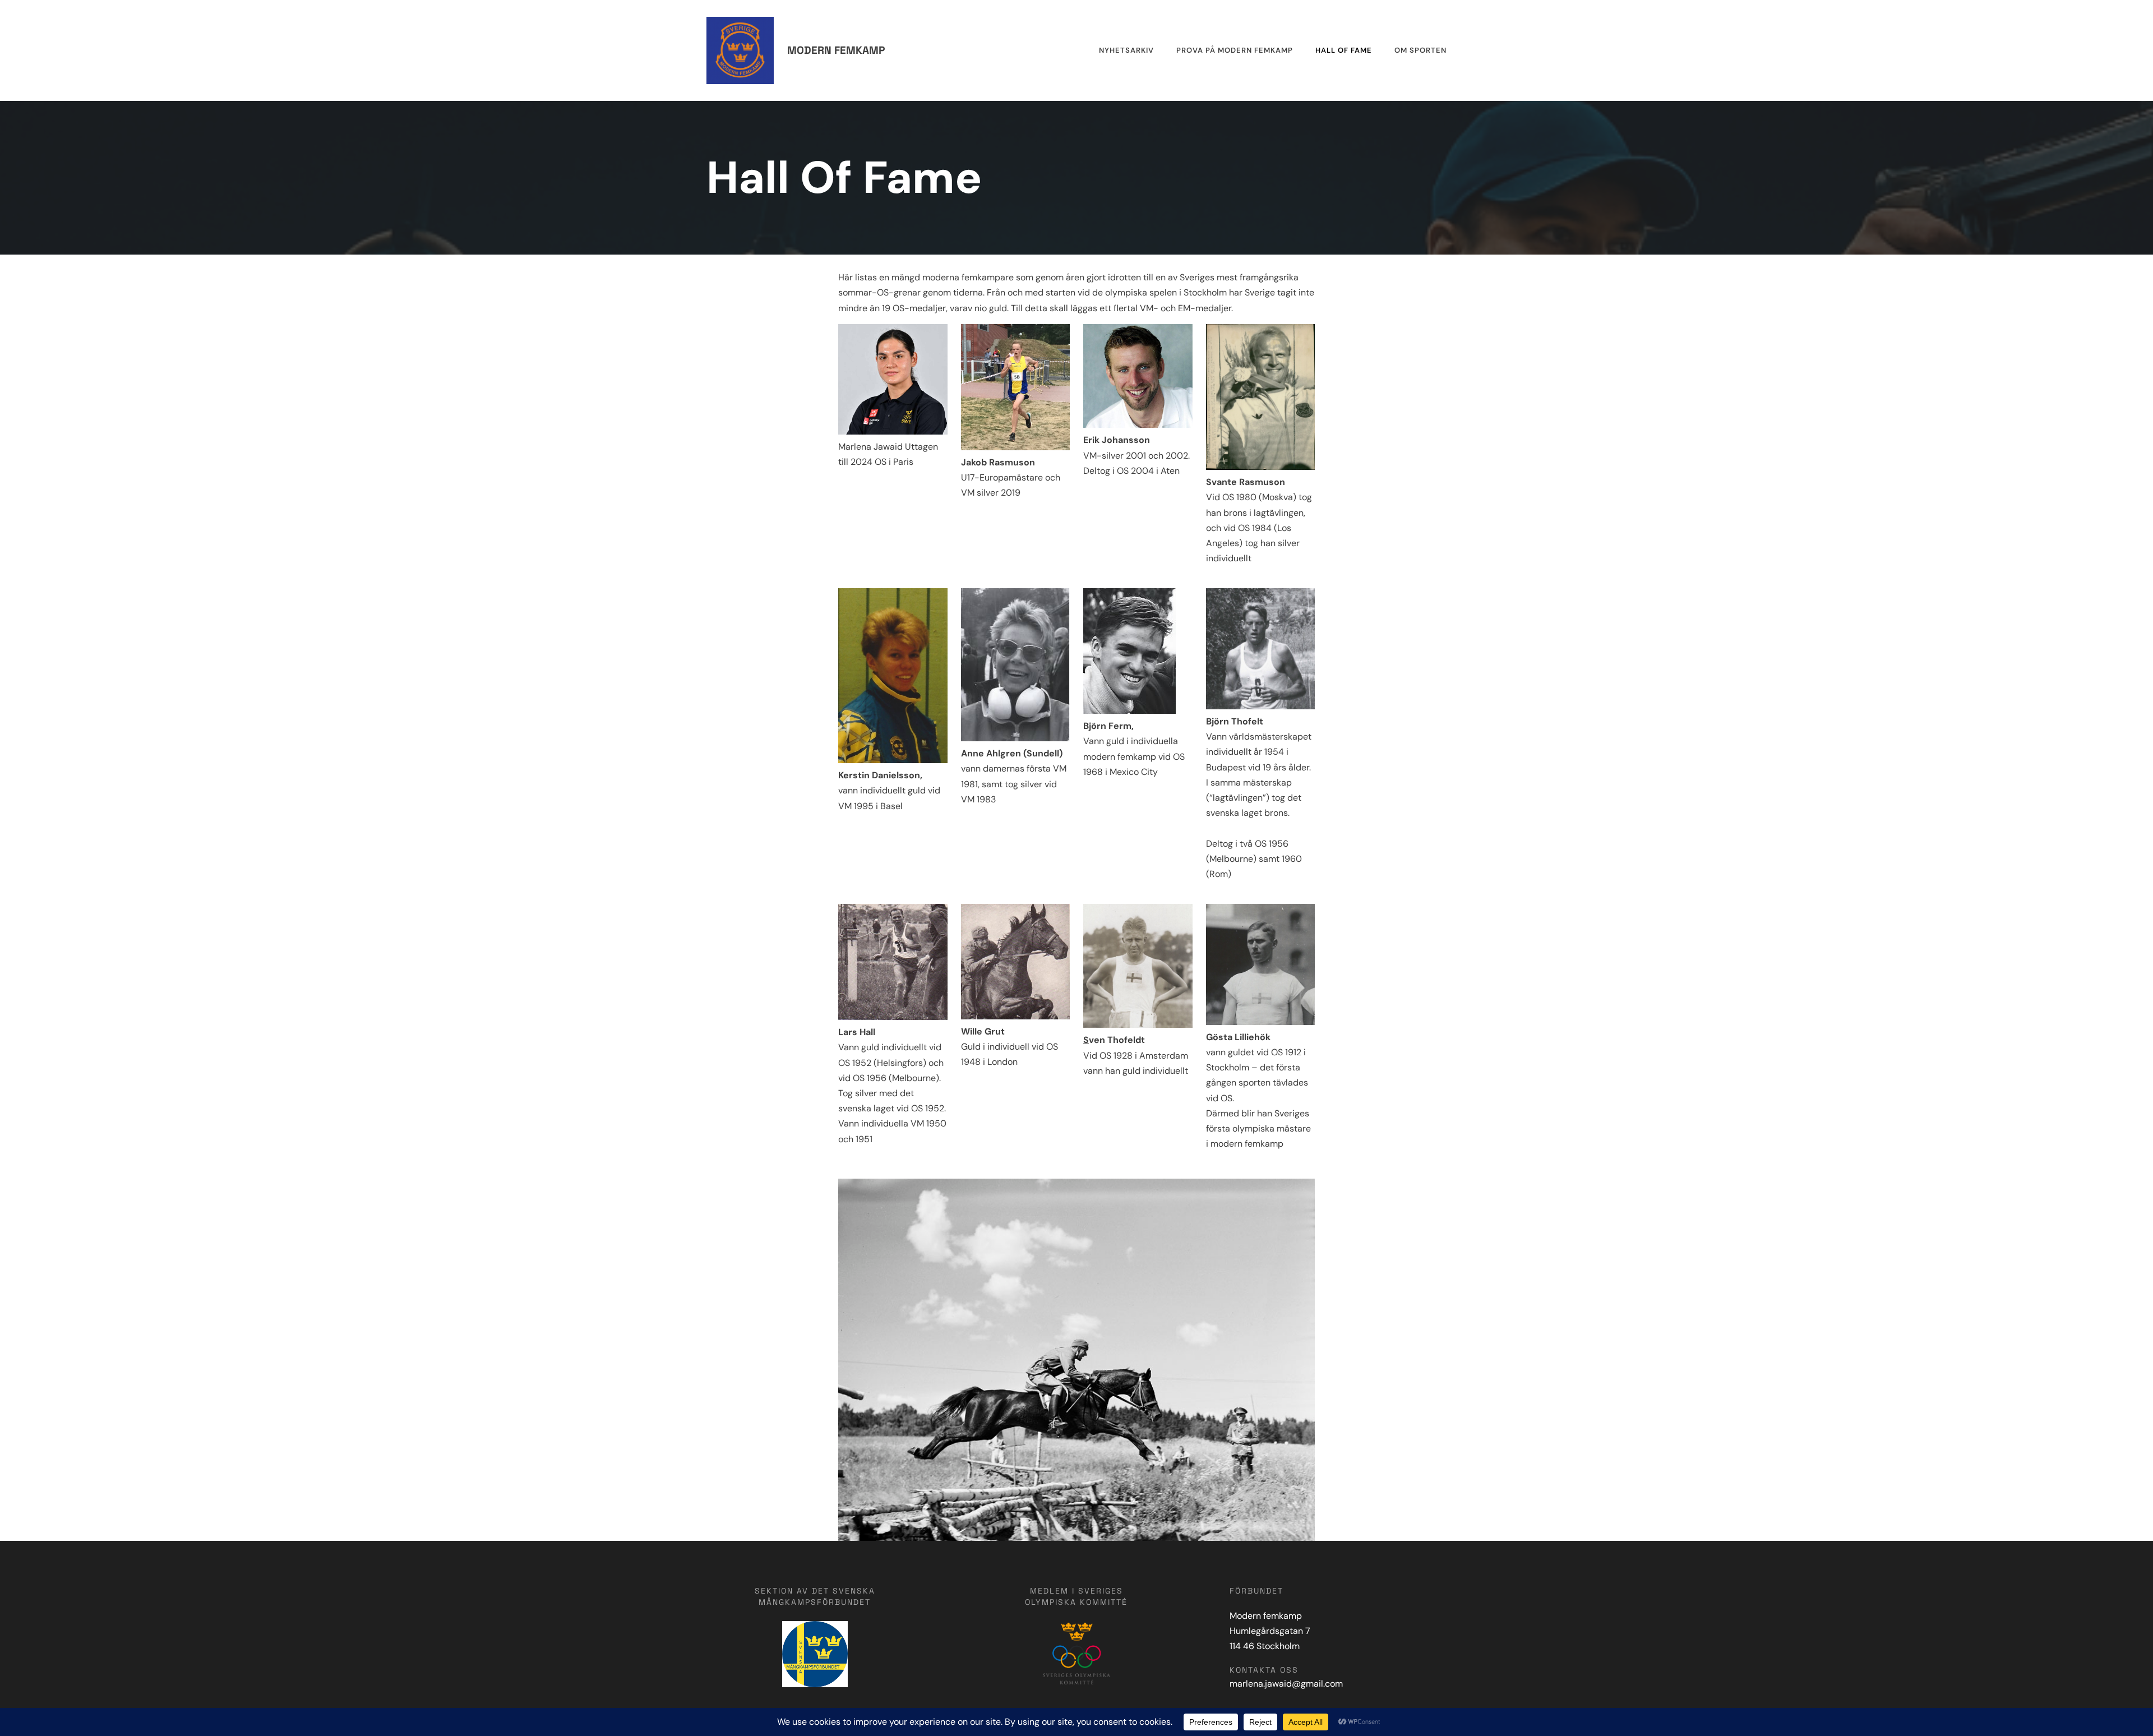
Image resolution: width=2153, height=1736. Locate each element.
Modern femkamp (836, 50)
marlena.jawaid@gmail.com (1286, 1684)
